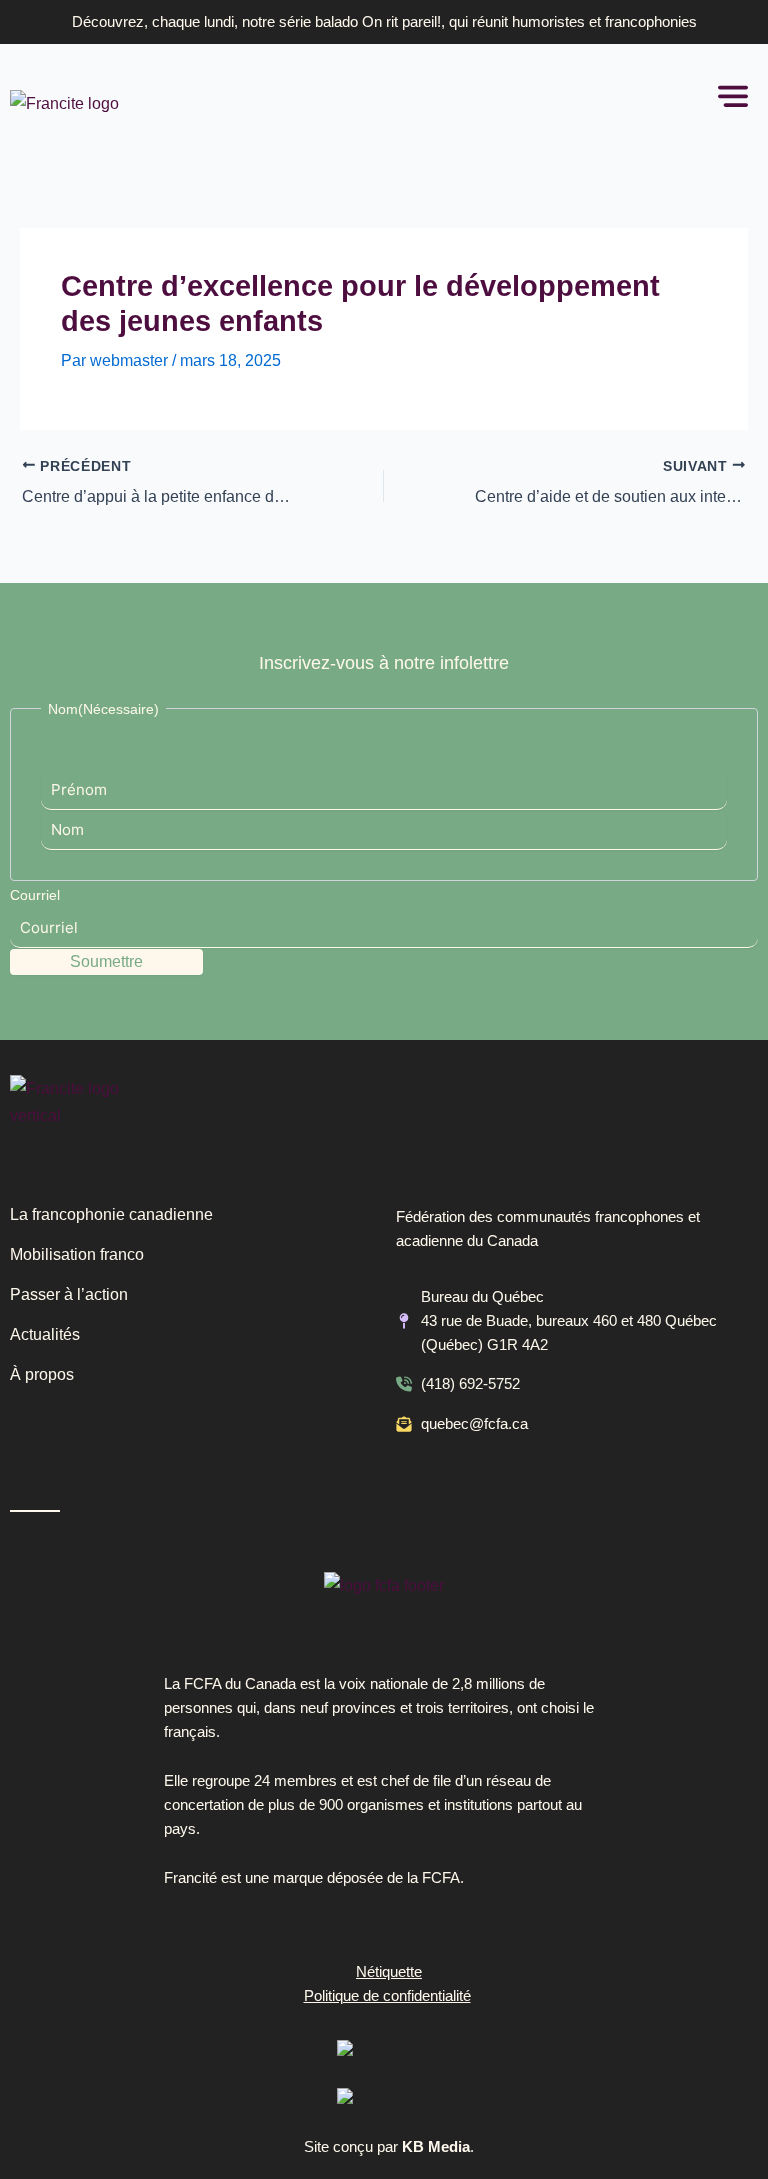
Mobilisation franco (77, 1254)
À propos (42, 1374)
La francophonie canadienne (111, 1214)
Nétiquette (389, 1972)
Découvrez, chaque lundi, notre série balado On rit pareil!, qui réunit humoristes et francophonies (384, 22)
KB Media (436, 2147)
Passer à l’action (69, 1294)
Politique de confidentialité (387, 1996)
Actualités (45, 1334)
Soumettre (106, 961)
